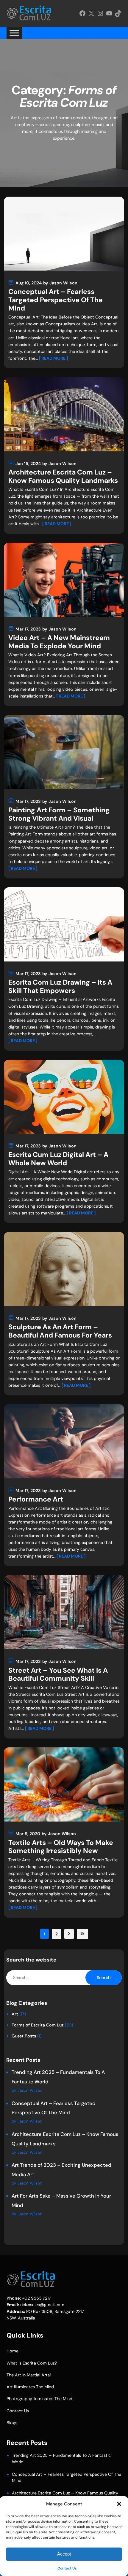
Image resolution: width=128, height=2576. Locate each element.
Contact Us (67, 2568)
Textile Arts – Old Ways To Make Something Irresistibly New (61, 1847)
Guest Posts (24, 2036)
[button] (119, 2504)
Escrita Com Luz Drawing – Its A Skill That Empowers (60, 987)
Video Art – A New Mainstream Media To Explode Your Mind (59, 642)
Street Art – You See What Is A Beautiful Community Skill (58, 1675)
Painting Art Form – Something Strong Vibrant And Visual (59, 814)
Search (104, 1978)
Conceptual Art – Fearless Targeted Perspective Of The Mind (56, 300)
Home (13, 2351)
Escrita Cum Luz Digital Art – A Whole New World (58, 1159)
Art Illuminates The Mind (30, 2387)
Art (15, 2014)
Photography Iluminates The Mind (39, 2399)
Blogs (12, 2423)
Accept (64, 2554)
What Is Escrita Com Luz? (32, 2363)
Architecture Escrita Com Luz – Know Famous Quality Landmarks (63, 476)
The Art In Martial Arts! (29, 2375)
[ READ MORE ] (53, 358)
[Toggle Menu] (14, 33)
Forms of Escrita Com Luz (38, 2025)
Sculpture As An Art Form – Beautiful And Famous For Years (60, 1331)
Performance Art (36, 1499)
